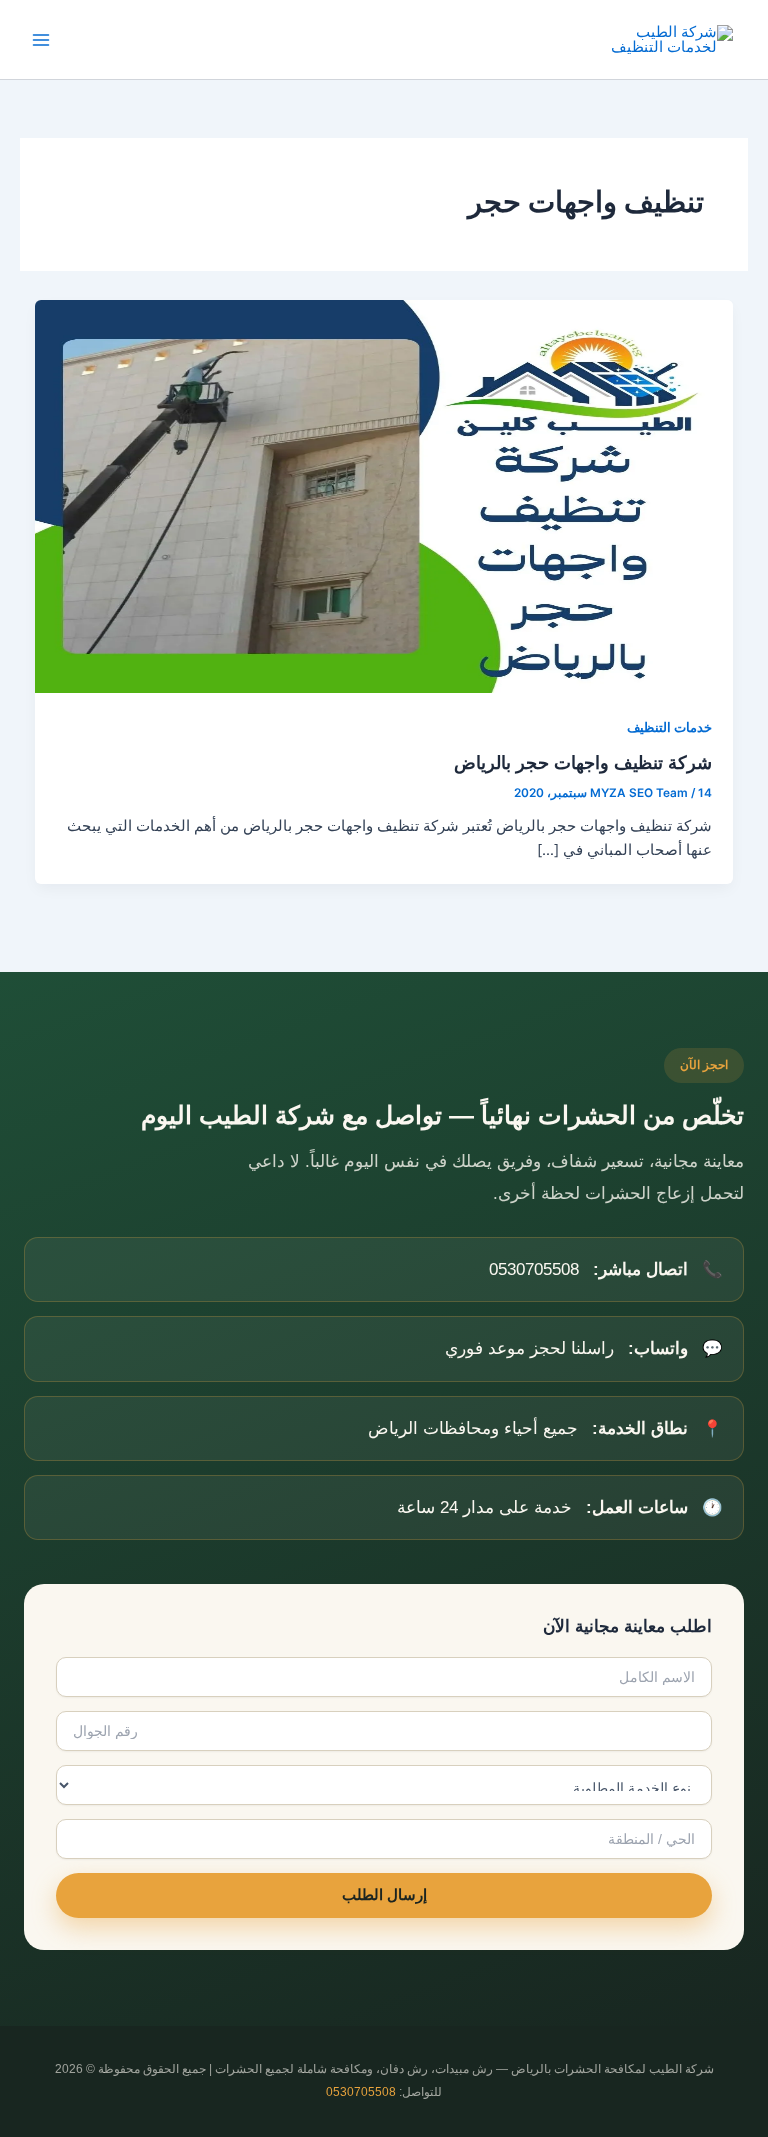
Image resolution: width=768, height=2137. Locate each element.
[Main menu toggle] (41, 40)
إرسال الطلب (384, 1895)
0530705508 (361, 2092)
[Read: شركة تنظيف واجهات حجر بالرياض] (384, 495)
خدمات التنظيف (669, 727)
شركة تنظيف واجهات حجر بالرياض (583, 762)
